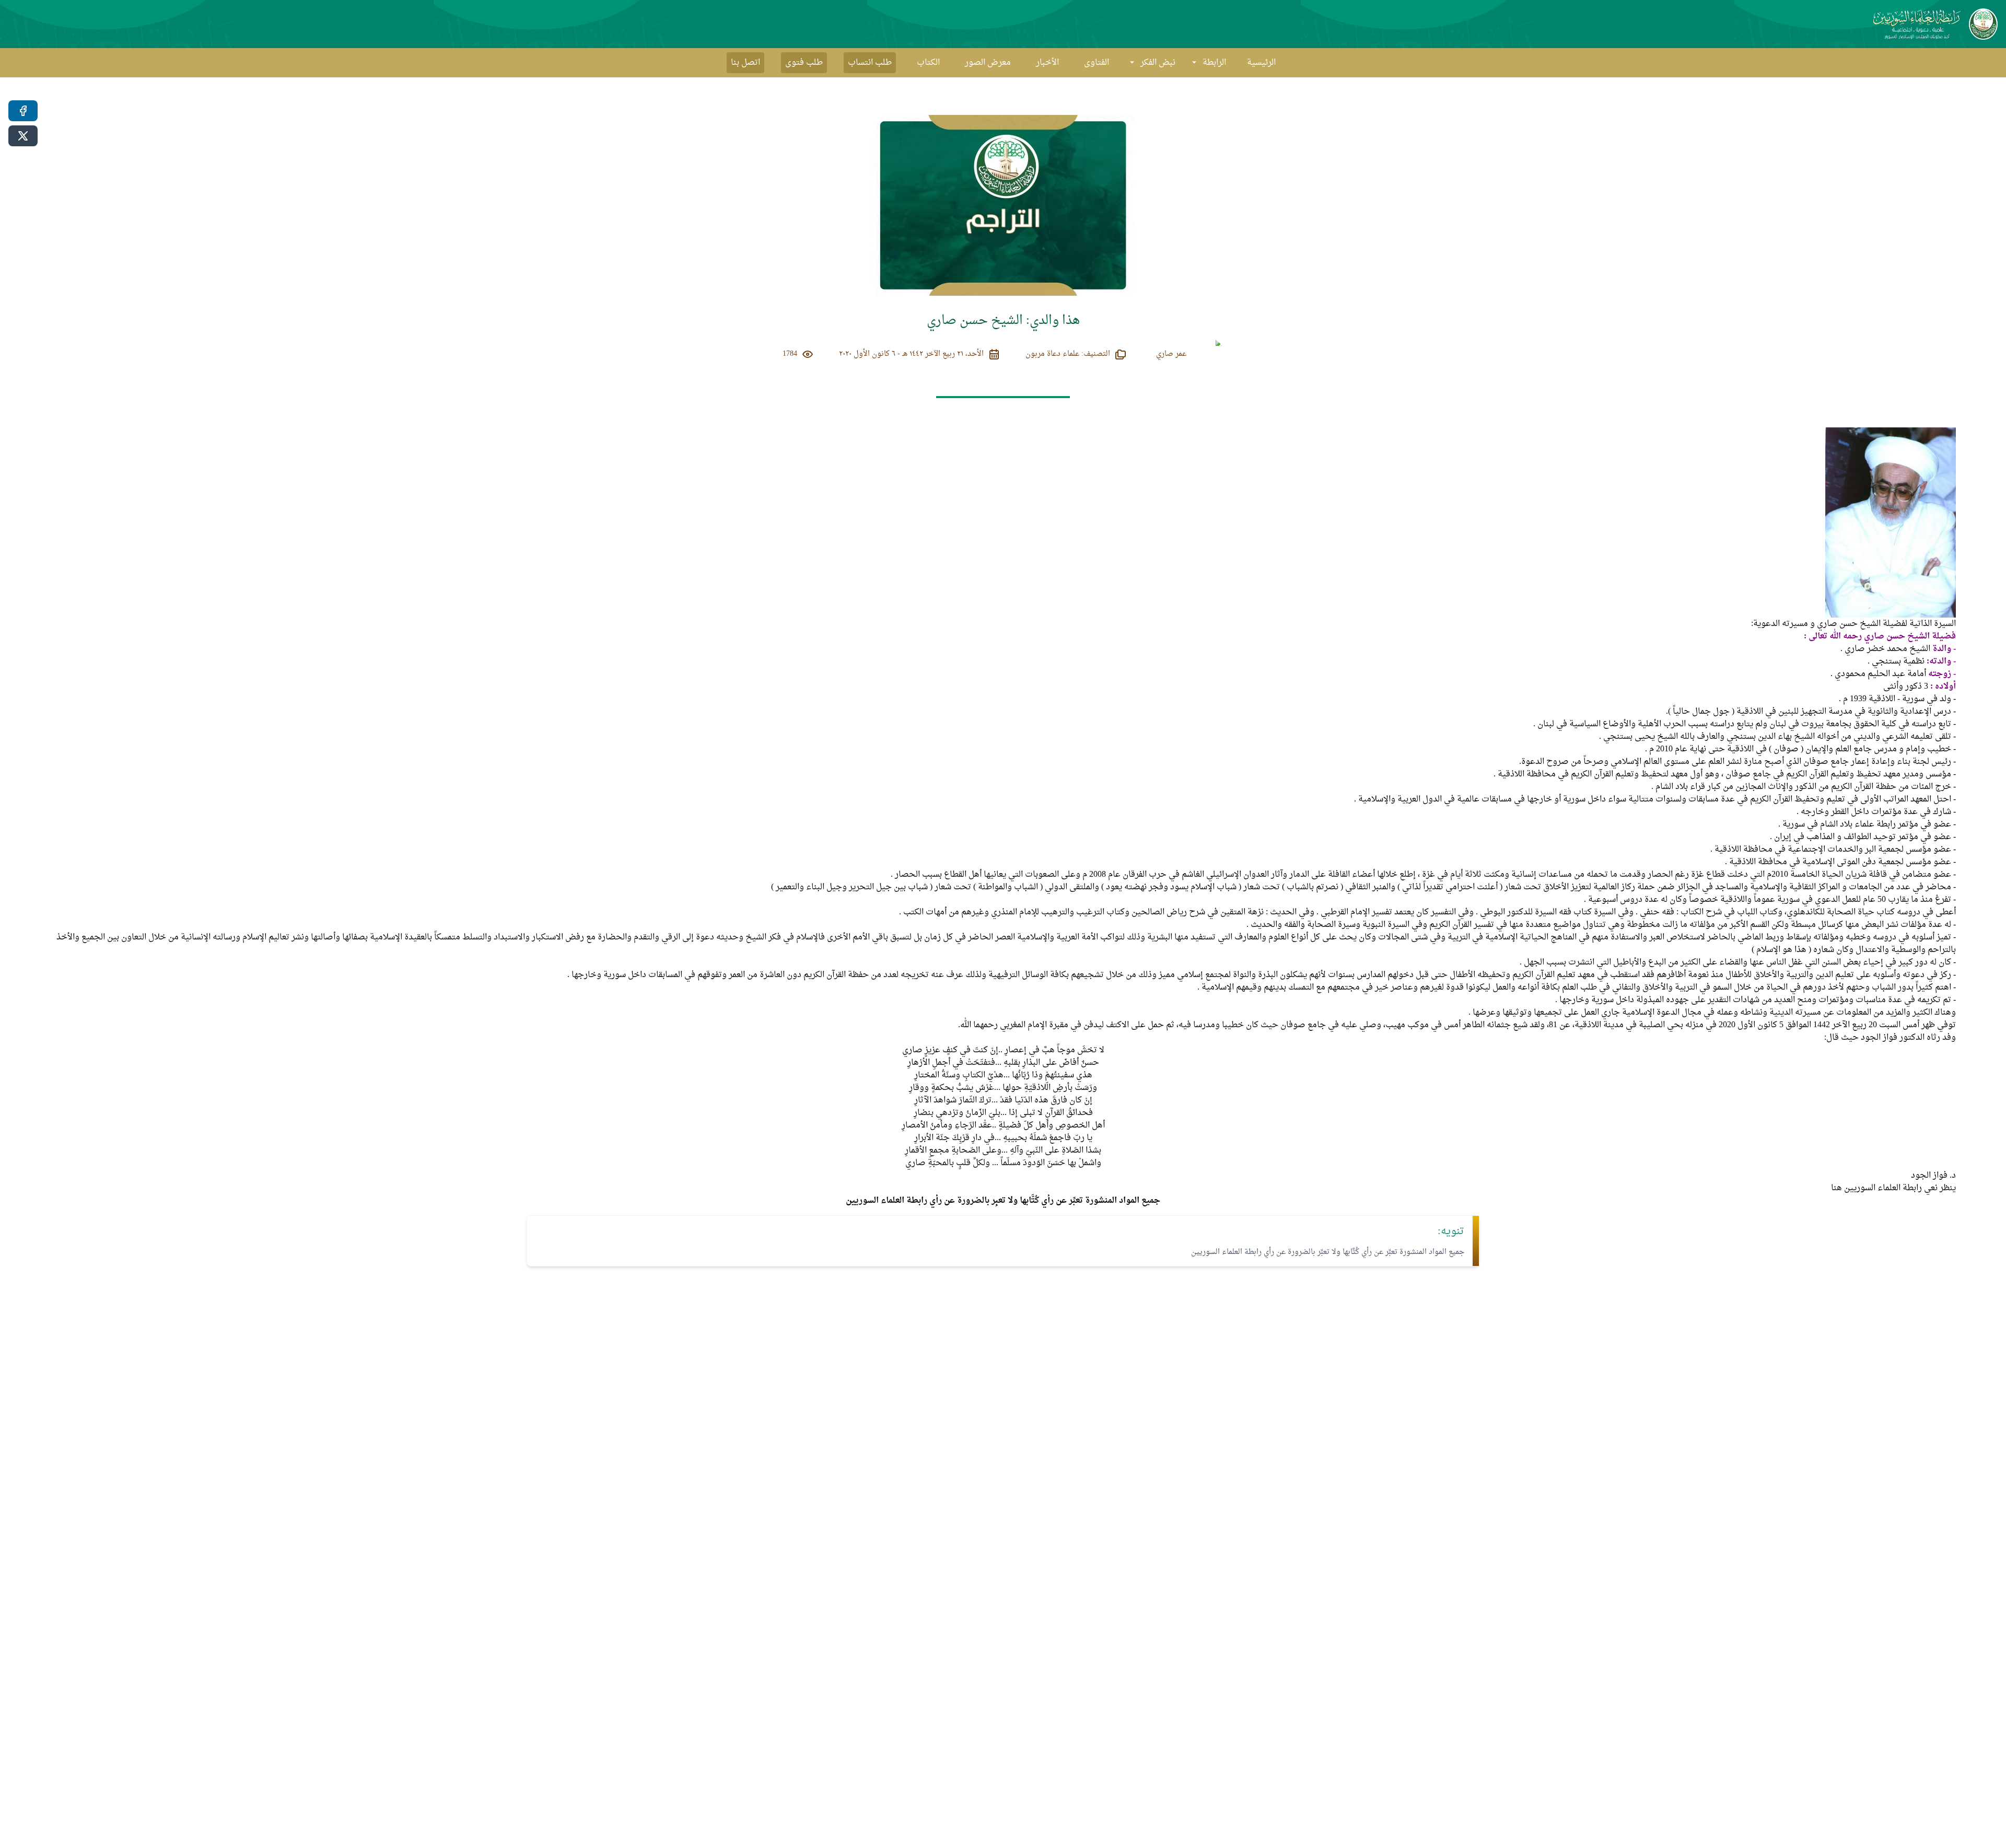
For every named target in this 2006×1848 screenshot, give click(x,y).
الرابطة (1214, 63)
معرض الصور (988, 63)
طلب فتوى (804, 63)
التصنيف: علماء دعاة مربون (1068, 354)
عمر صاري (1171, 354)
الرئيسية (1261, 63)
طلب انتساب (870, 63)
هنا (1836, 1188)
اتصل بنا (745, 63)
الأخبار (1047, 63)
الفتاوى (1097, 63)
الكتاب (928, 63)
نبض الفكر (1158, 63)
